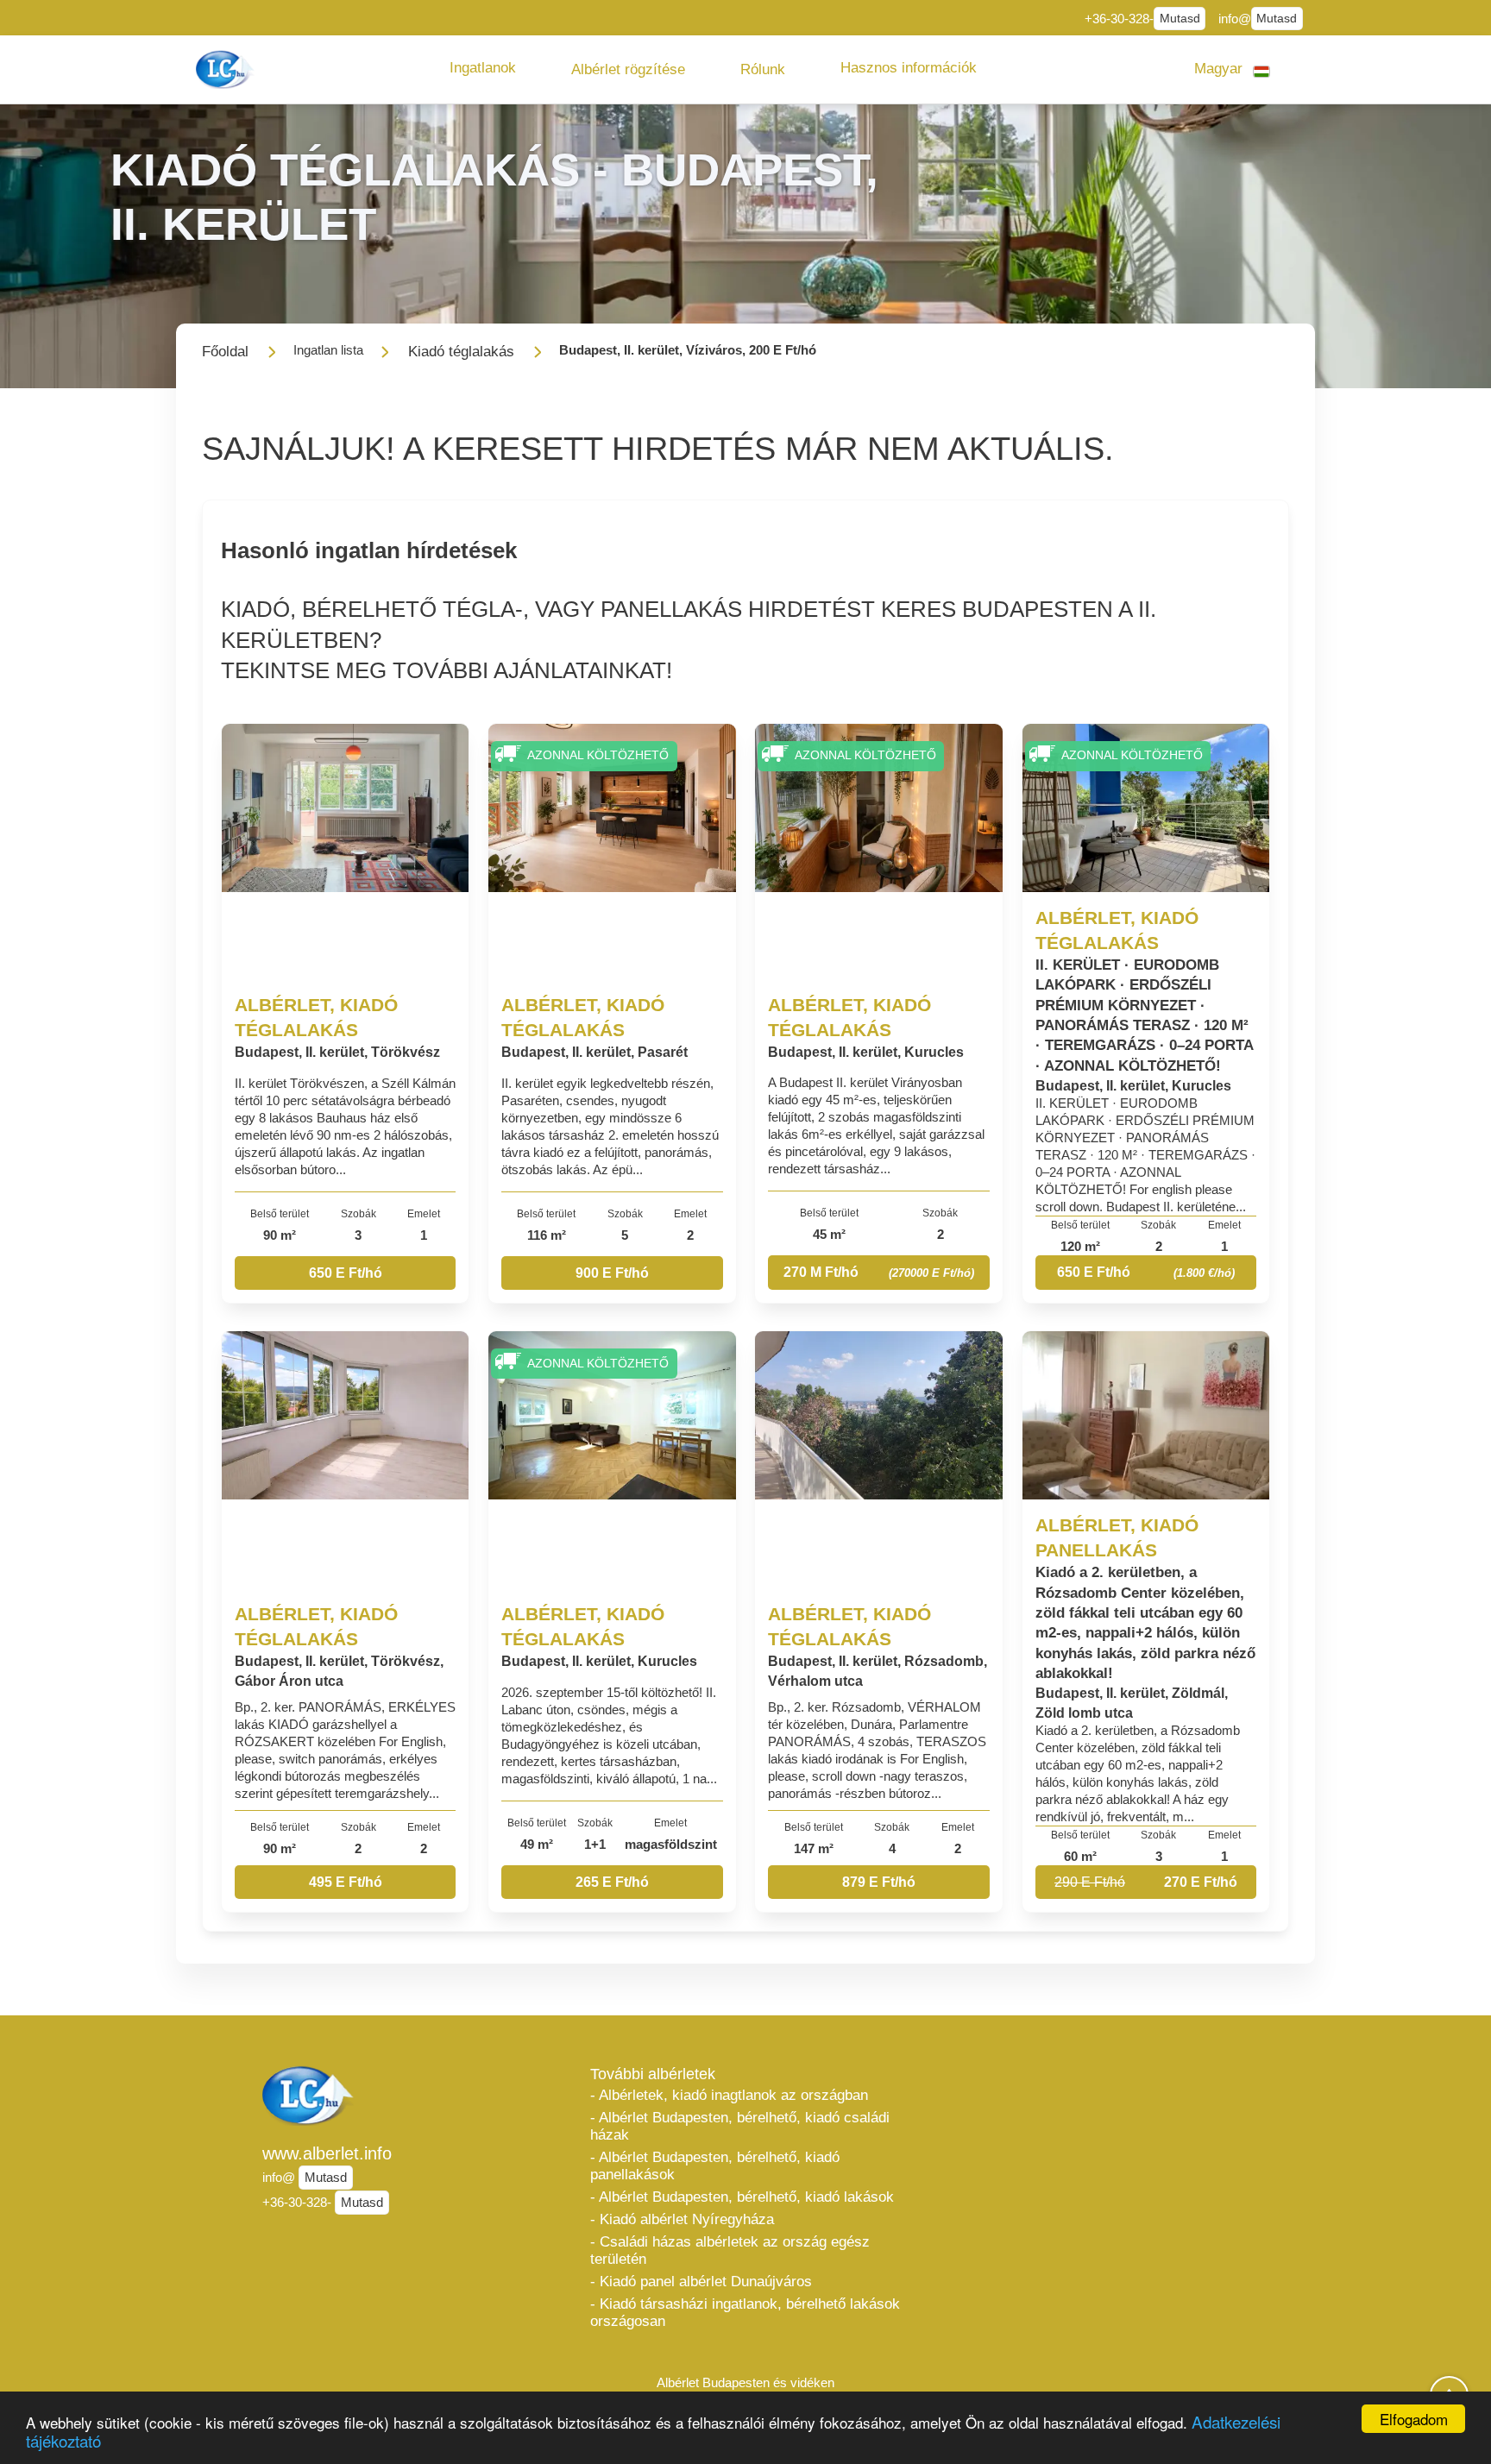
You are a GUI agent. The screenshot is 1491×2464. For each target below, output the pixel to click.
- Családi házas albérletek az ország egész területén (730, 2250)
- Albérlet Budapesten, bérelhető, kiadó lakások (742, 2197)
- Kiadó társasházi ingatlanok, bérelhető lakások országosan (745, 2313)
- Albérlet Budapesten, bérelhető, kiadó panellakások (715, 2166)
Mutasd (1180, 19)
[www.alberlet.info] (227, 69)
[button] (483, 68)
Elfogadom (1414, 2419)
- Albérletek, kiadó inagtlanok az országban (729, 2095)
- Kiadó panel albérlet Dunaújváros (701, 2282)
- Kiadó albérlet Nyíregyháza (682, 2219)
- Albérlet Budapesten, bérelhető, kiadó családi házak (740, 2126)
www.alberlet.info (327, 2153)
